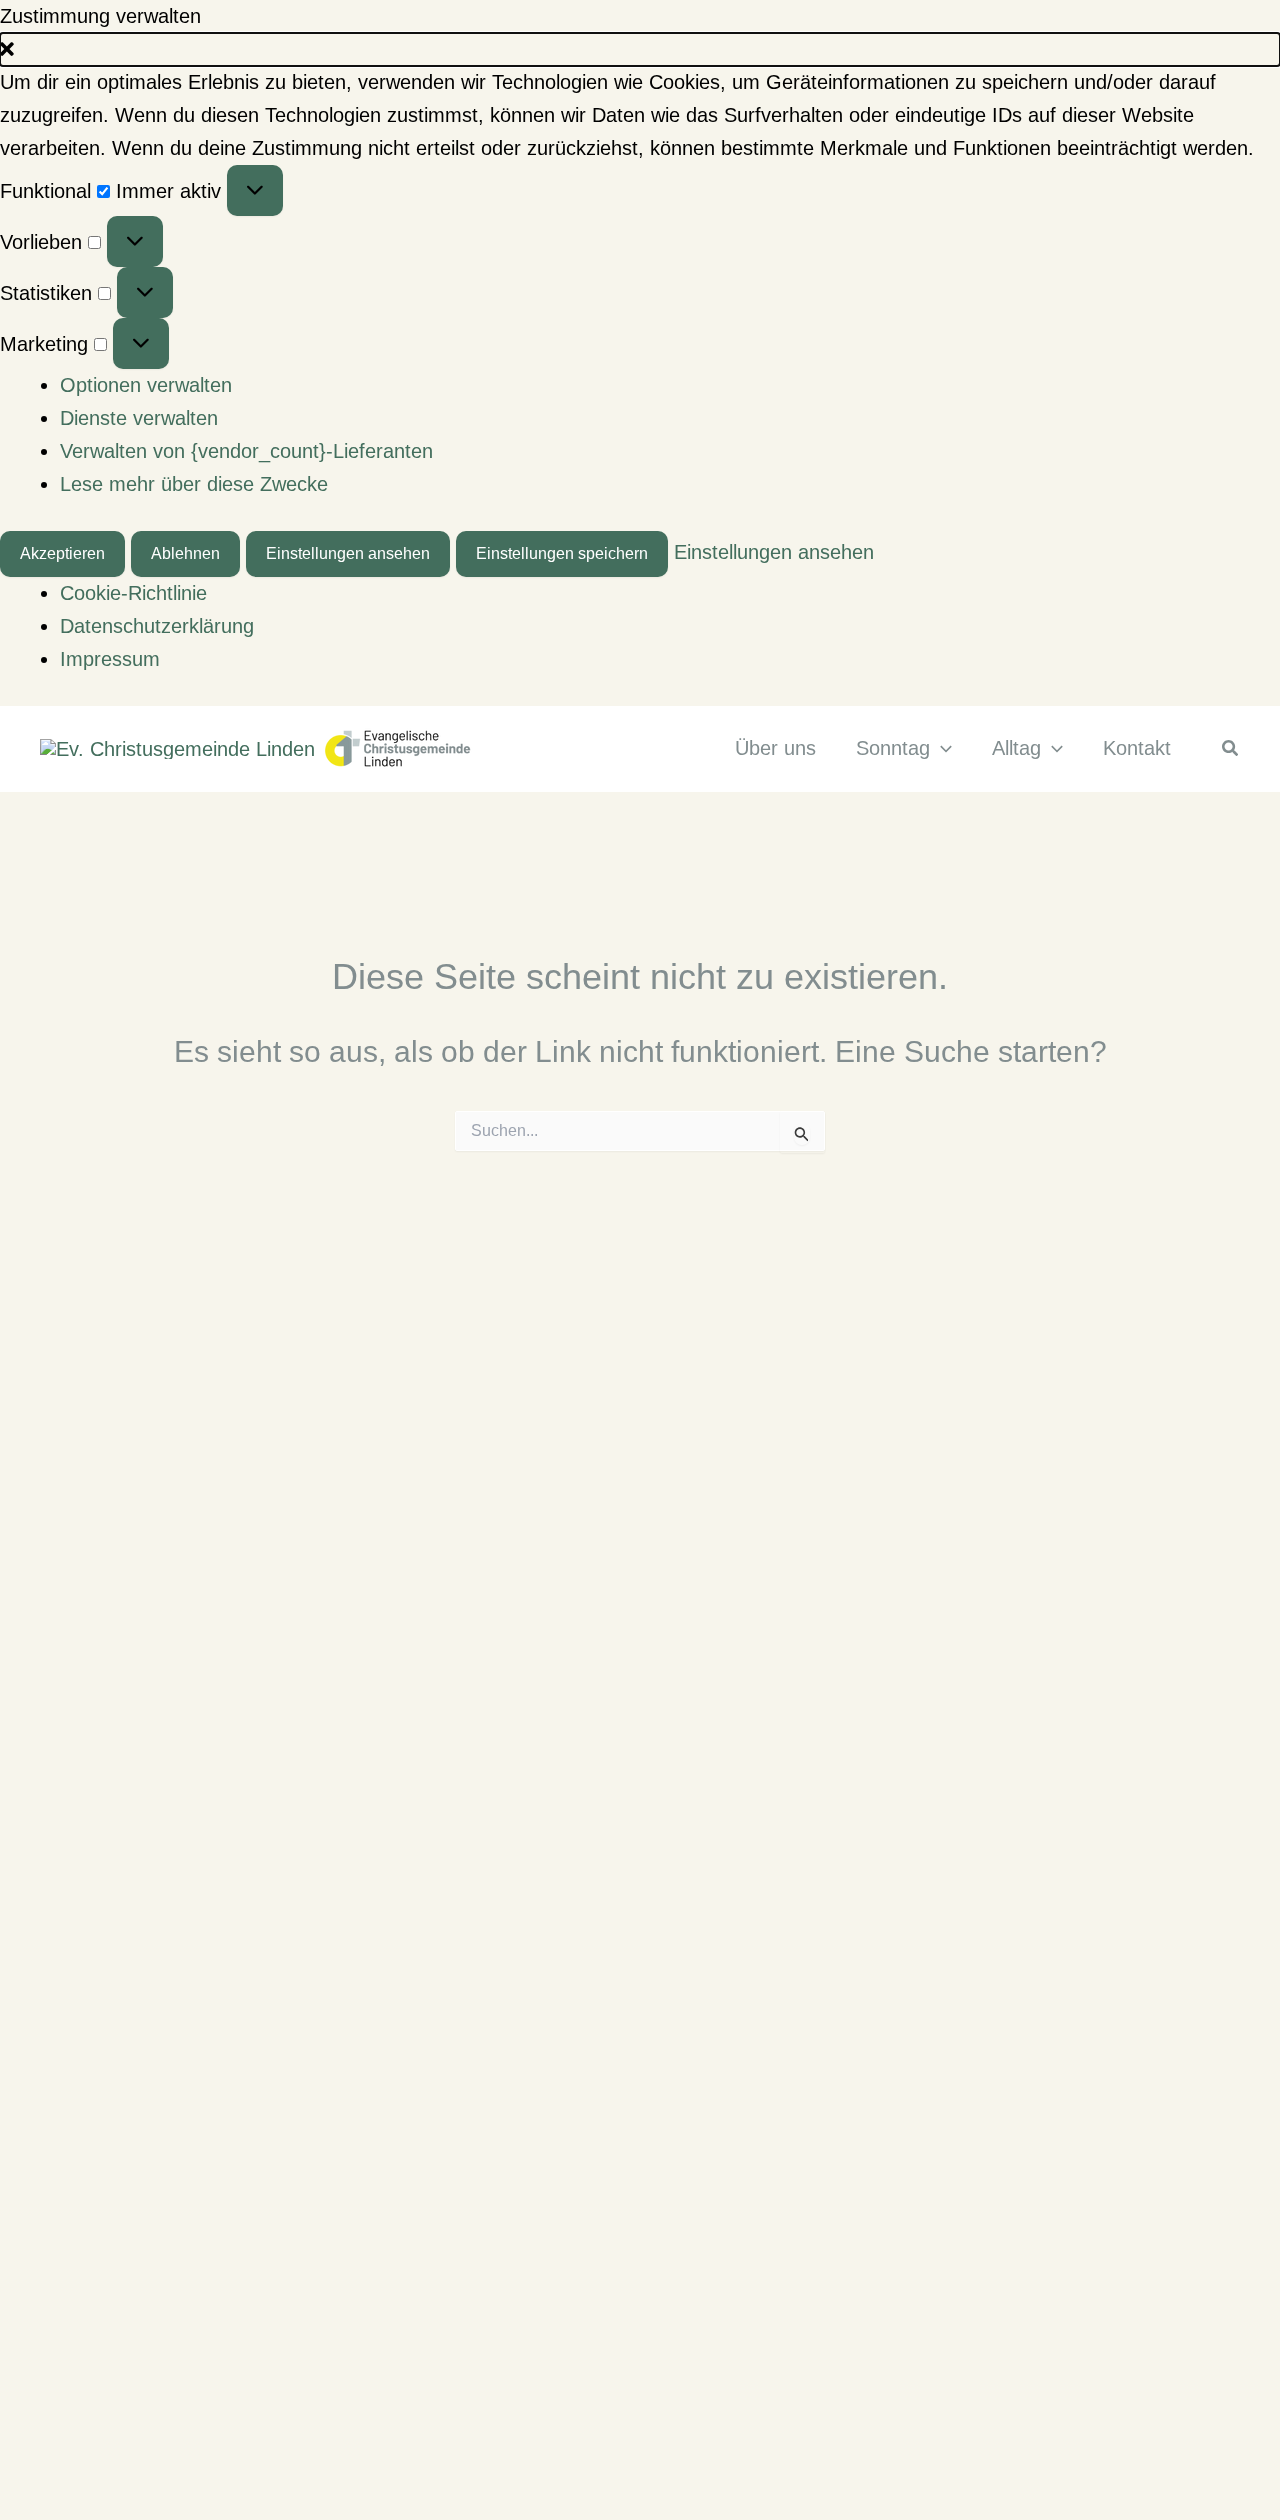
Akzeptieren (62, 553)
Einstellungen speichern (562, 553)
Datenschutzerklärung (157, 626)
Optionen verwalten (146, 385)
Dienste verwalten (139, 418)
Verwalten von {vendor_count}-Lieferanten (246, 451)
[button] (640, 49)
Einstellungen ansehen (348, 553)
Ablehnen (185, 553)
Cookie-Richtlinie (133, 593)
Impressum (110, 659)
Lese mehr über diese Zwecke (194, 484)
